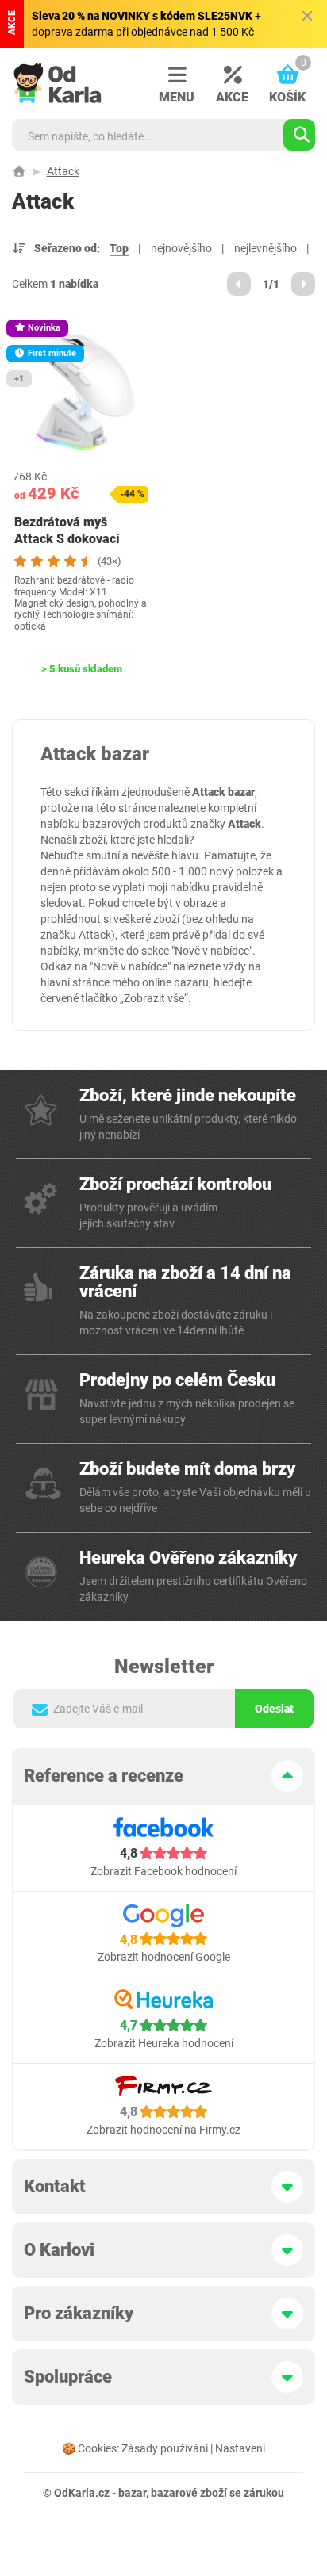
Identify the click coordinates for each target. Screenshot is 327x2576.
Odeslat (274, 1709)
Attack (63, 171)
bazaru (191, 982)
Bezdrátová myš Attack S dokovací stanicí (67, 539)
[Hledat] (299, 135)
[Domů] (19, 171)
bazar (132, 2493)
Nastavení (240, 2448)
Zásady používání (165, 2448)
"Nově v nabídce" (212, 951)
